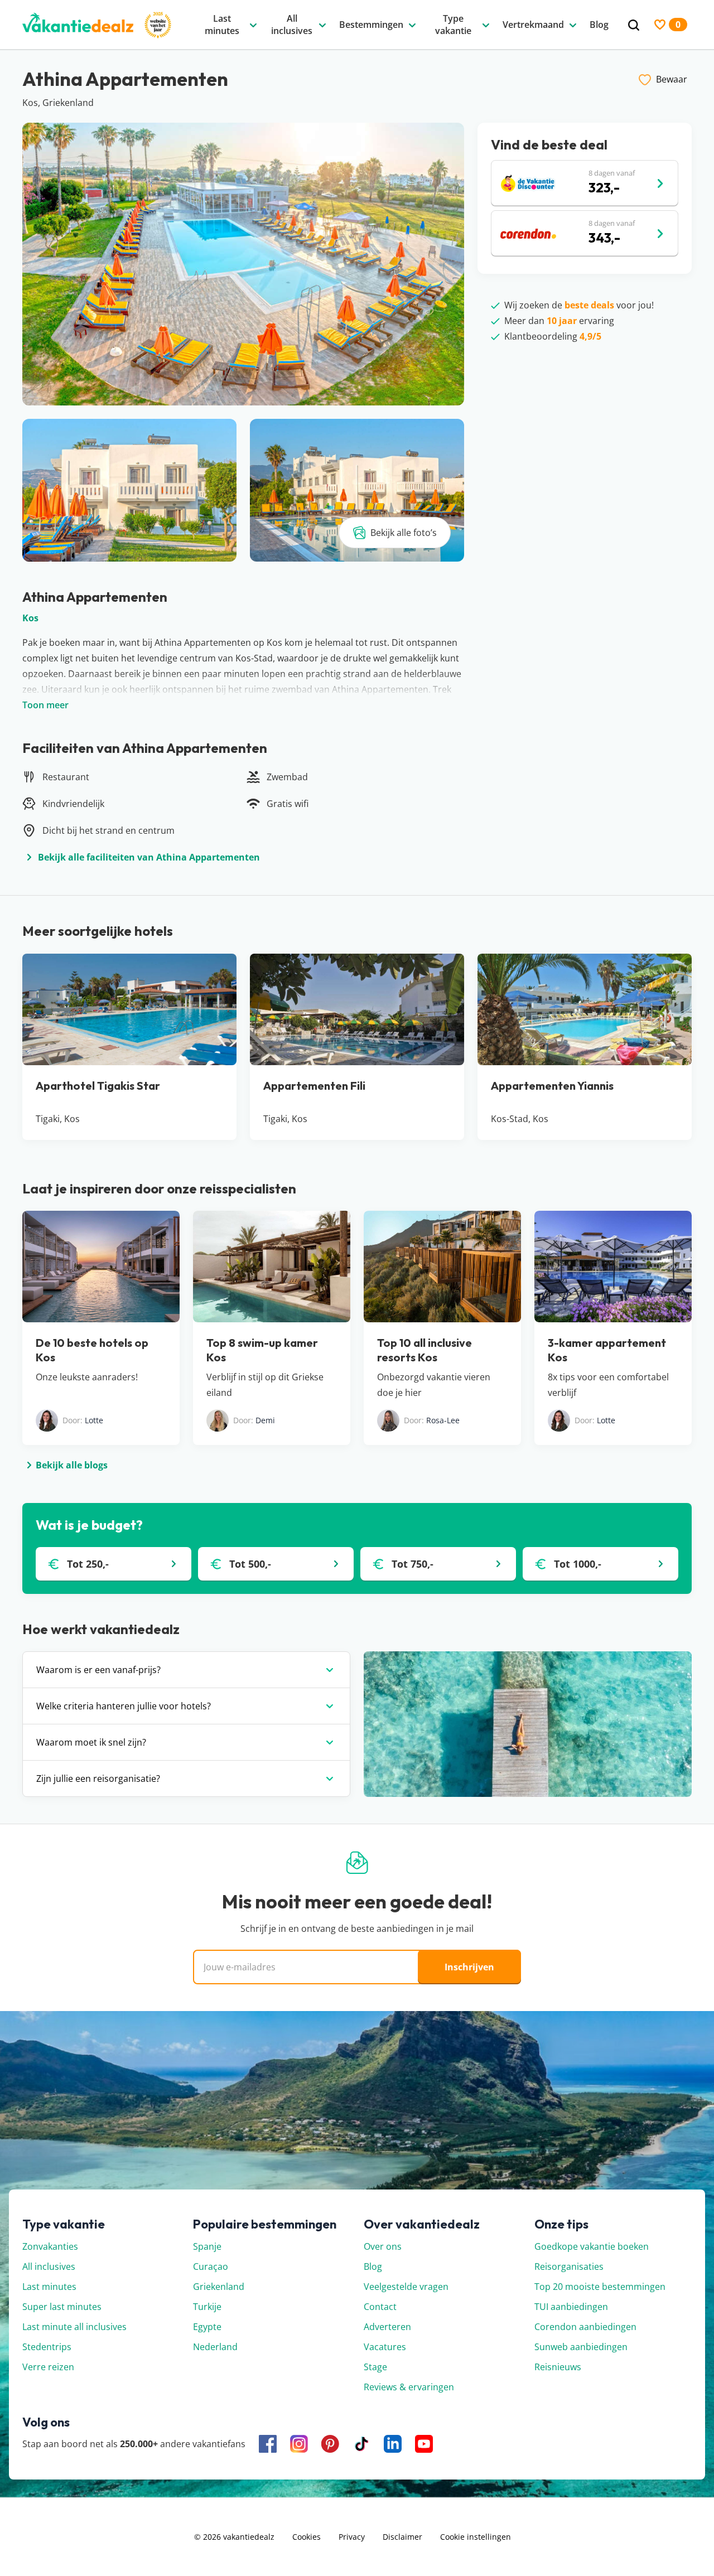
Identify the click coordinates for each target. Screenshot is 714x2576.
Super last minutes (62, 2307)
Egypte (207, 2327)
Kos (30, 618)
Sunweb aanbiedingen (581, 2347)
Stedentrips (47, 2347)
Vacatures (385, 2347)
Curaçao (211, 2266)
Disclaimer (402, 2537)
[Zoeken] (634, 25)
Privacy (352, 2537)
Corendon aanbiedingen (585, 2327)
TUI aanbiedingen (571, 2307)
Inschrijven (469, 1967)
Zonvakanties (50, 2246)
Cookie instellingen (476, 2537)
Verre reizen (48, 2367)
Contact (380, 2307)
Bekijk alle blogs (72, 1465)
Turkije (207, 2307)
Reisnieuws (558, 2367)
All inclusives (49, 2266)
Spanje (207, 2246)
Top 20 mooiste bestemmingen (600, 2287)
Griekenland (219, 2287)
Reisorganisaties (569, 2266)
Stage (375, 2367)
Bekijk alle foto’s (404, 533)
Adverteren (387, 2327)
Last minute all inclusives (74, 2327)
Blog (373, 2266)
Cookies (307, 2537)
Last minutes (49, 2287)
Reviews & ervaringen (409, 2387)
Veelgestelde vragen (406, 2287)
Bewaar (672, 79)
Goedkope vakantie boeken (592, 2246)
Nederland (215, 2347)
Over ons (383, 2246)
